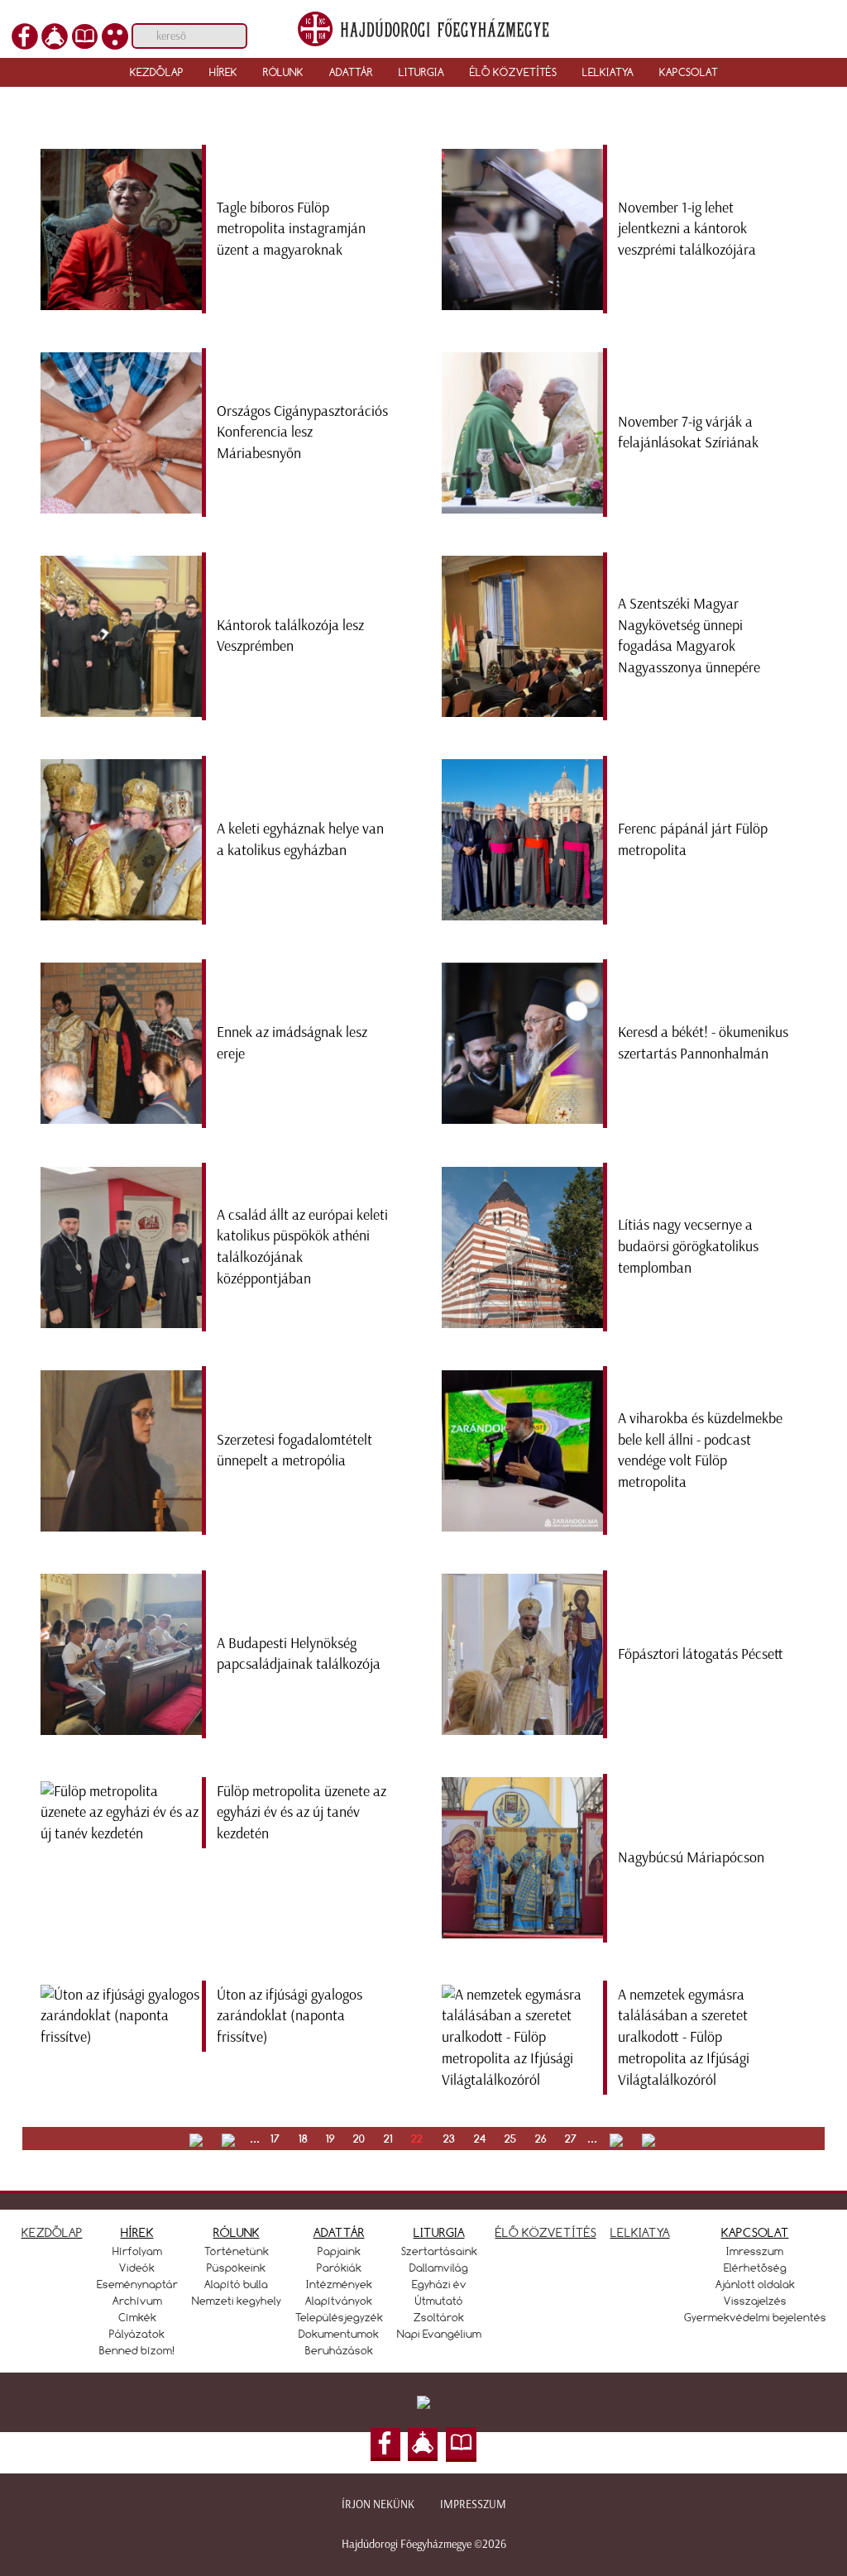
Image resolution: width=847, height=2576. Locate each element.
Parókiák (339, 2268)
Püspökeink (236, 2268)
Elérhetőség (755, 2268)
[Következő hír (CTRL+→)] (805, 1059)
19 (330, 2139)
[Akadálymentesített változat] (115, 35)
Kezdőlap (157, 72)
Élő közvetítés (513, 72)
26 (541, 2139)
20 (359, 2139)
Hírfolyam (137, 2251)
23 (449, 2139)
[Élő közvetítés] (55, 35)
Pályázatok (137, 2334)
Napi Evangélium (439, 2334)
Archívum (137, 2301)
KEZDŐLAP (52, 2232)
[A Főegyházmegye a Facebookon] (25, 35)
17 (275, 2139)
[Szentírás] (84, 35)
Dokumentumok (339, 2334)
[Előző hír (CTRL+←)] (42, 1059)
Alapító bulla (236, 2284)
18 (303, 2139)
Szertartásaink (439, 2251)
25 (510, 2139)
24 (480, 2139)
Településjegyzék (339, 2317)
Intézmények (339, 2284)
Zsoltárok (439, 2317)
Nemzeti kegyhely (237, 2301)
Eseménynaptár (137, 2284)
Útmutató (439, 2301)
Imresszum (755, 2251)
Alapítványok (339, 2301)
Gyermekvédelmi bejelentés (755, 2317)
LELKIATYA (640, 2232)
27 (571, 2139)
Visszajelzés (755, 2301)
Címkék (137, 2317)
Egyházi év (439, 2284)
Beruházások (339, 2350)
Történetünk (237, 2251)
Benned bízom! (137, 2350)
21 (388, 2139)
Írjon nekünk (378, 2504)
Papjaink (339, 2251)
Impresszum (473, 2504)
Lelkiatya (608, 72)
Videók (137, 2268)
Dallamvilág (439, 2268)
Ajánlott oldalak (755, 2284)
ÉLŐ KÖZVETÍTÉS (546, 2232)
